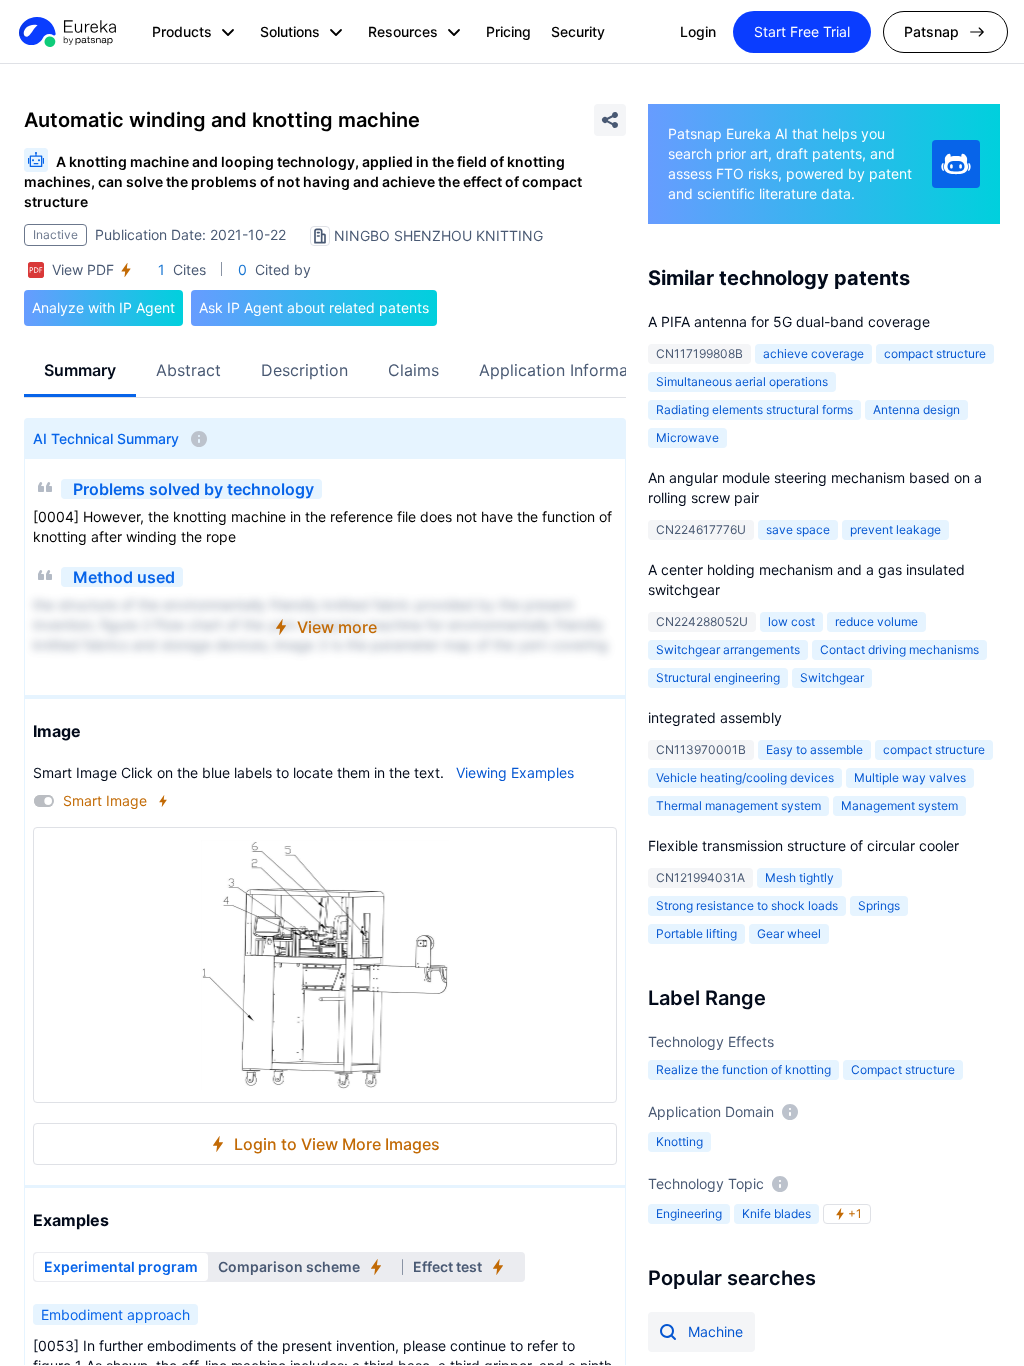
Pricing (508, 31)
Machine (715, 1331)
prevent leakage (895, 529)
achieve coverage (813, 353)
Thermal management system (738, 805)
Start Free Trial (802, 31)
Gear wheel (789, 933)
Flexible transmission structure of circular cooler (803, 845)
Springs (879, 905)
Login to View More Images (337, 1144)
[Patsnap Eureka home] (66, 32)
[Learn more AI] (956, 164)
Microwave (687, 437)
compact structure (935, 353)
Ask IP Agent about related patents (314, 307)
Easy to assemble (814, 749)
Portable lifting (696, 933)
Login (698, 31)
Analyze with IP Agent (103, 307)
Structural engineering (718, 677)
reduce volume (876, 621)
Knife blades (776, 1213)
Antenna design (916, 409)
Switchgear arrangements (728, 649)
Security (578, 31)
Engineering (689, 1213)
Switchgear (832, 677)
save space (798, 529)
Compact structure (903, 1069)
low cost (791, 621)
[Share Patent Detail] (610, 120)
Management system (899, 805)
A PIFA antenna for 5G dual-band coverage (789, 321)
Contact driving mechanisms (899, 649)
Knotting (679, 1141)
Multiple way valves (910, 777)
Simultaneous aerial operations (742, 381)
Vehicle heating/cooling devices (745, 777)
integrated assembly (715, 717)
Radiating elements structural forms (754, 409)
